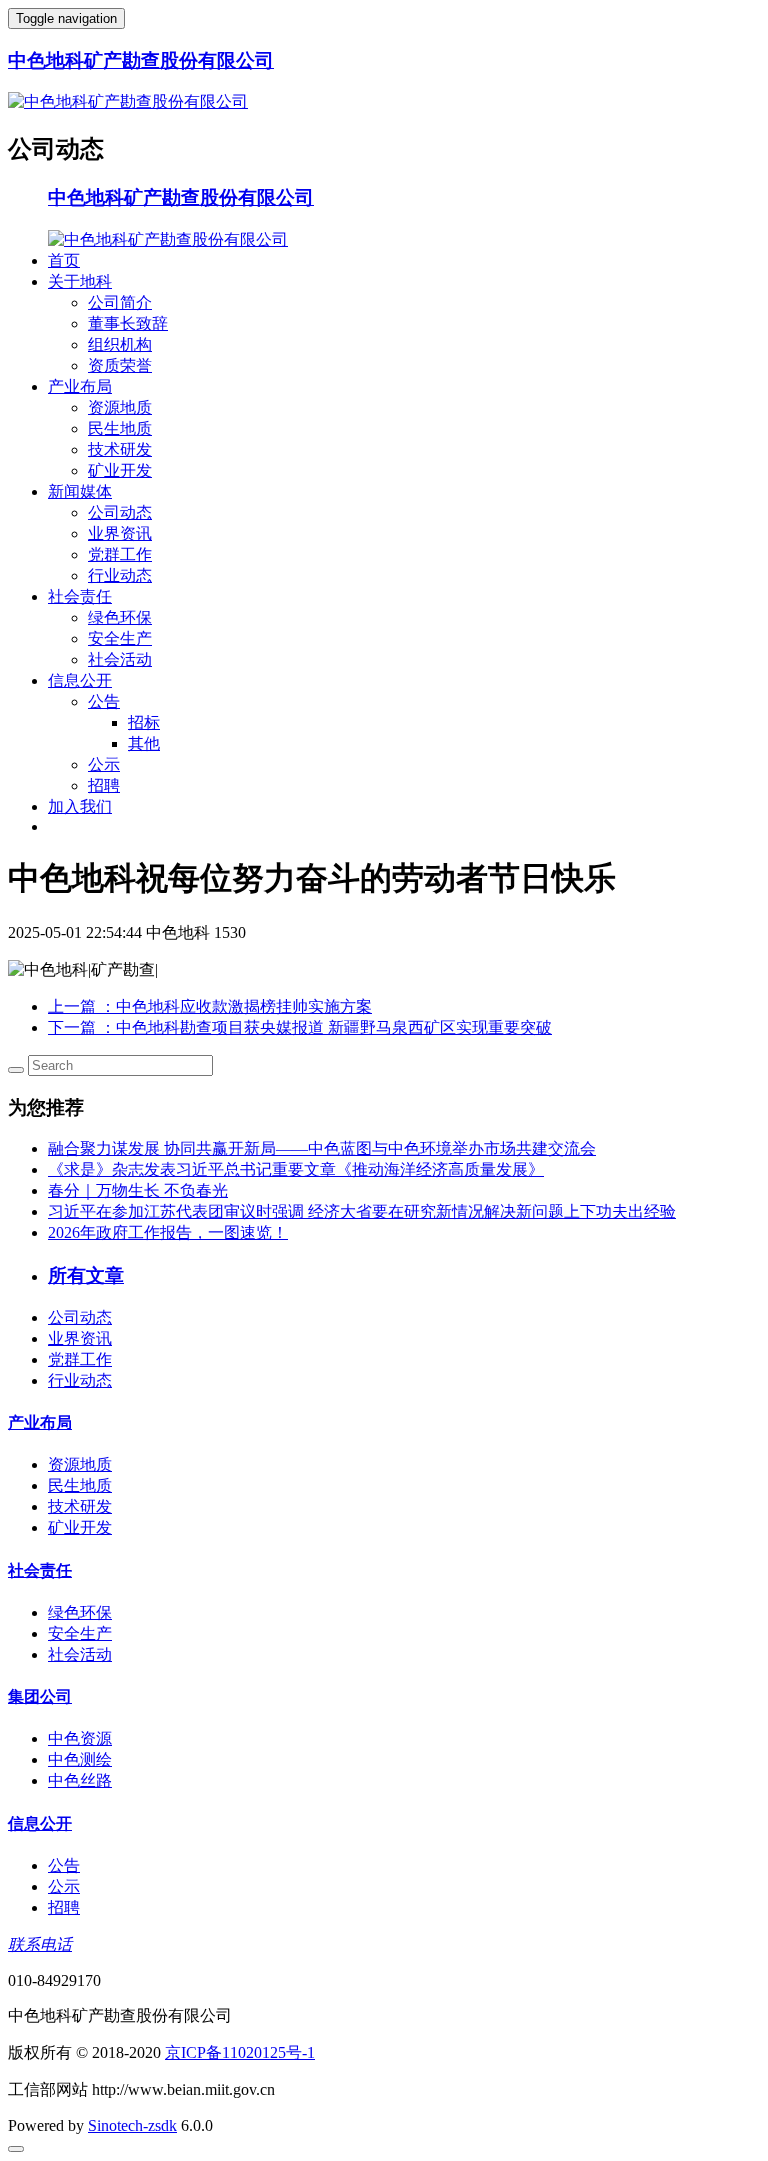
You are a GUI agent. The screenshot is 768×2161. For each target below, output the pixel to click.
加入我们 (80, 806)
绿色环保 (120, 617)
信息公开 (80, 680)
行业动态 (120, 575)
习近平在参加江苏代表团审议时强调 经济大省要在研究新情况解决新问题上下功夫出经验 (362, 1211)
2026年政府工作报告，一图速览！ (168, 1232)
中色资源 (80, 1738)
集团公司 (40, 1696)
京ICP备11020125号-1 (240, 2052)
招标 (144, 722)
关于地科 (80, 281)
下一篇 (300, 1027)
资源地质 (120, 407)
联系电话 (40, 1944)
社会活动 (120, 659)
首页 (64, 260)
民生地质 (120, 428)
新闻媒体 (80, 491)
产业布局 (80, 386)
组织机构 (120, 344)
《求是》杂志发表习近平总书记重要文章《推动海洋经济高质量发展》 (296, 1169)
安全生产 (120, 638)
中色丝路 (80, 1780)
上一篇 (210, 1006)
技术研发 (120, 449)
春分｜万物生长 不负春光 (138, 1190)
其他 (144, 743)
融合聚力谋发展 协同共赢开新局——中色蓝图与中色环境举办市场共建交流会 (322, 1148)
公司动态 (120, 512)
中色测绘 (80, 1759)
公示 (104, 764)
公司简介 (120, 302)
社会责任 (80, 596)
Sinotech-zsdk (132, 2125)
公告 (104, 701)
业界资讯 (120, 533)
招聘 (104, 785)
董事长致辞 (128, 323)
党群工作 (120, 554)
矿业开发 (120, 470)
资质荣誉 (120, 365)
